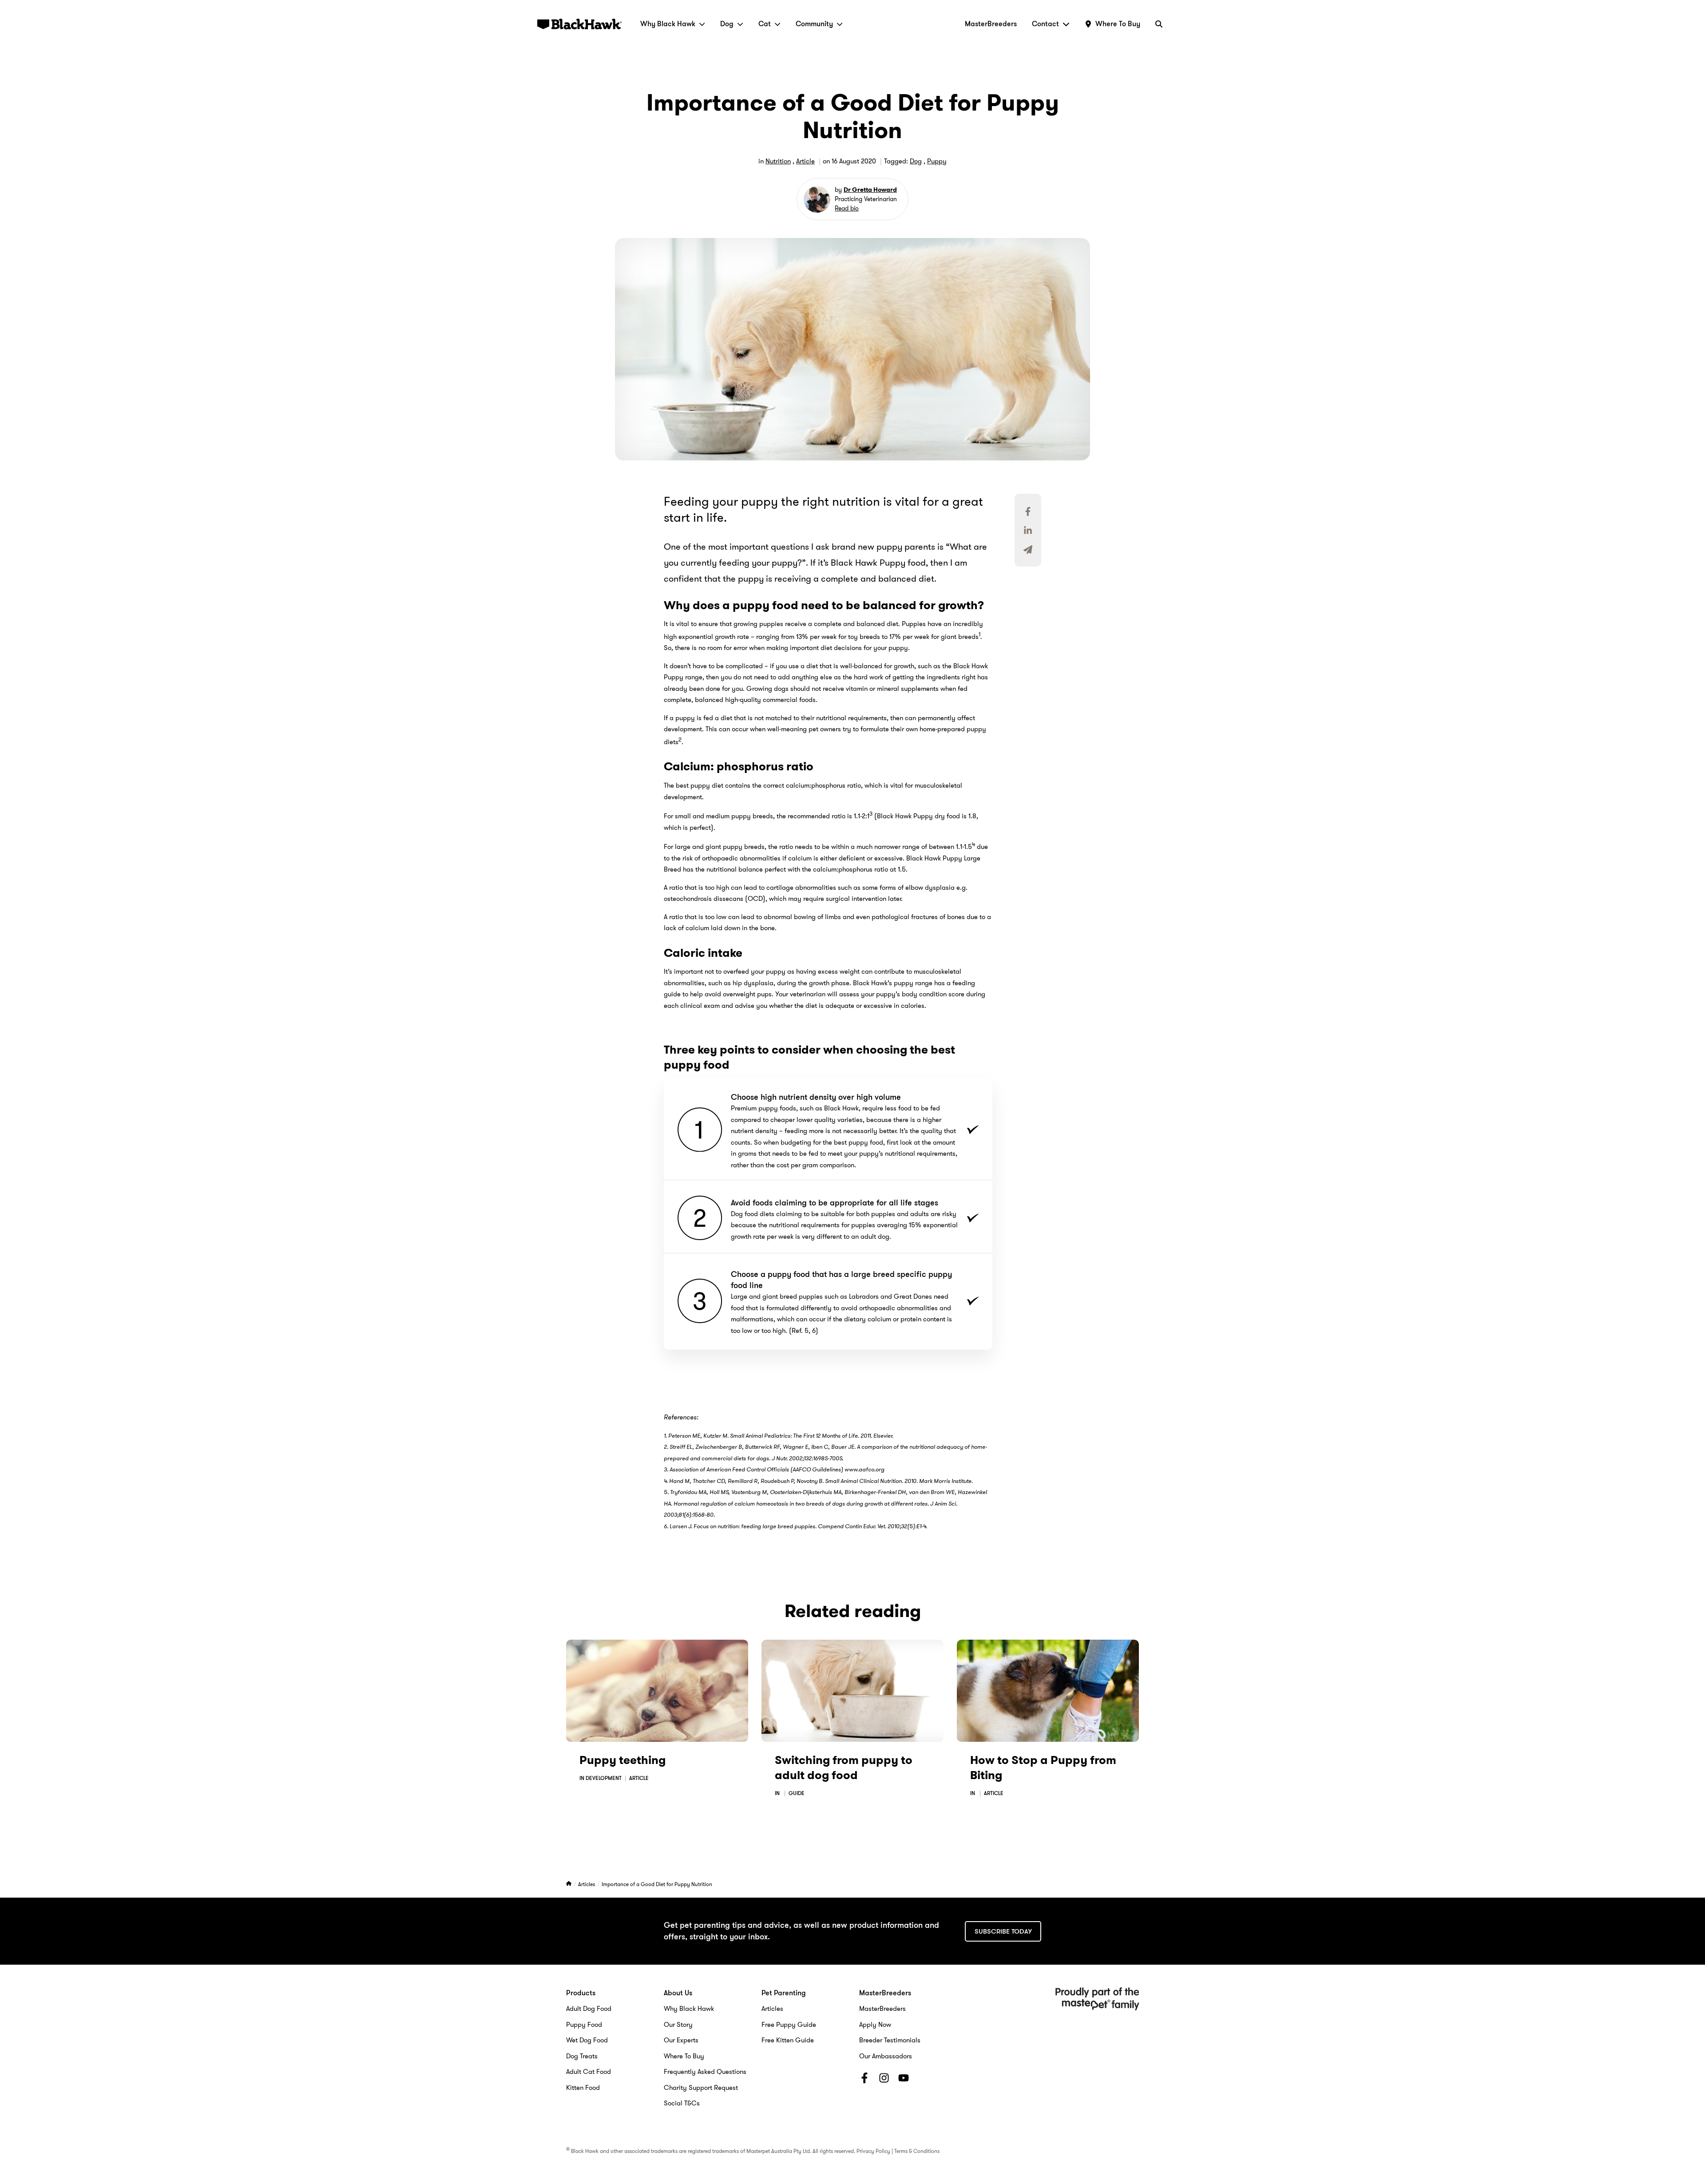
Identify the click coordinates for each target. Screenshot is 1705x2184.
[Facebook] (864, 2080)
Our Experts (681, 2040)
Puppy (937, 161)
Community (814, 24)
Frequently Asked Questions (705, 2072)
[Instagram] (884, 2080)
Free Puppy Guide (789, 2025)
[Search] (1159, 24)
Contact (1045, 24)
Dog (727, 24)
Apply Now (875, 2025)
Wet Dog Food (587, 2040)
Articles (587, 1884)
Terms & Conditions (917, 2151)
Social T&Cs (682, 2103)
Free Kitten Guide (788, 2040)
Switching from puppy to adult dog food (844, 1768)
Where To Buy (684, 2056)
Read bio (847, 208)
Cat (765, 24)
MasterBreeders (991, 24)
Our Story (678, 2025)
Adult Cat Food (589, 2072)
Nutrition (778, 161)
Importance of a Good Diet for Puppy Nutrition (657, 1884)
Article (805, 161)
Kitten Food (583, 2088)
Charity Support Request (701, 2088)
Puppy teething (623, 1760)
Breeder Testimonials (890, 2040)
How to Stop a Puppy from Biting (1043, 1768)
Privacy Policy (873, 2151)
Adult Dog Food (589, 2009)
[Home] (569, 1884)
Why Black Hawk (668, 24)
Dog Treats (582, 2056)
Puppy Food (584, 2025)
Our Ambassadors (886, 2056)
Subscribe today (1003, 1931)
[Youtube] (904, 2080)
